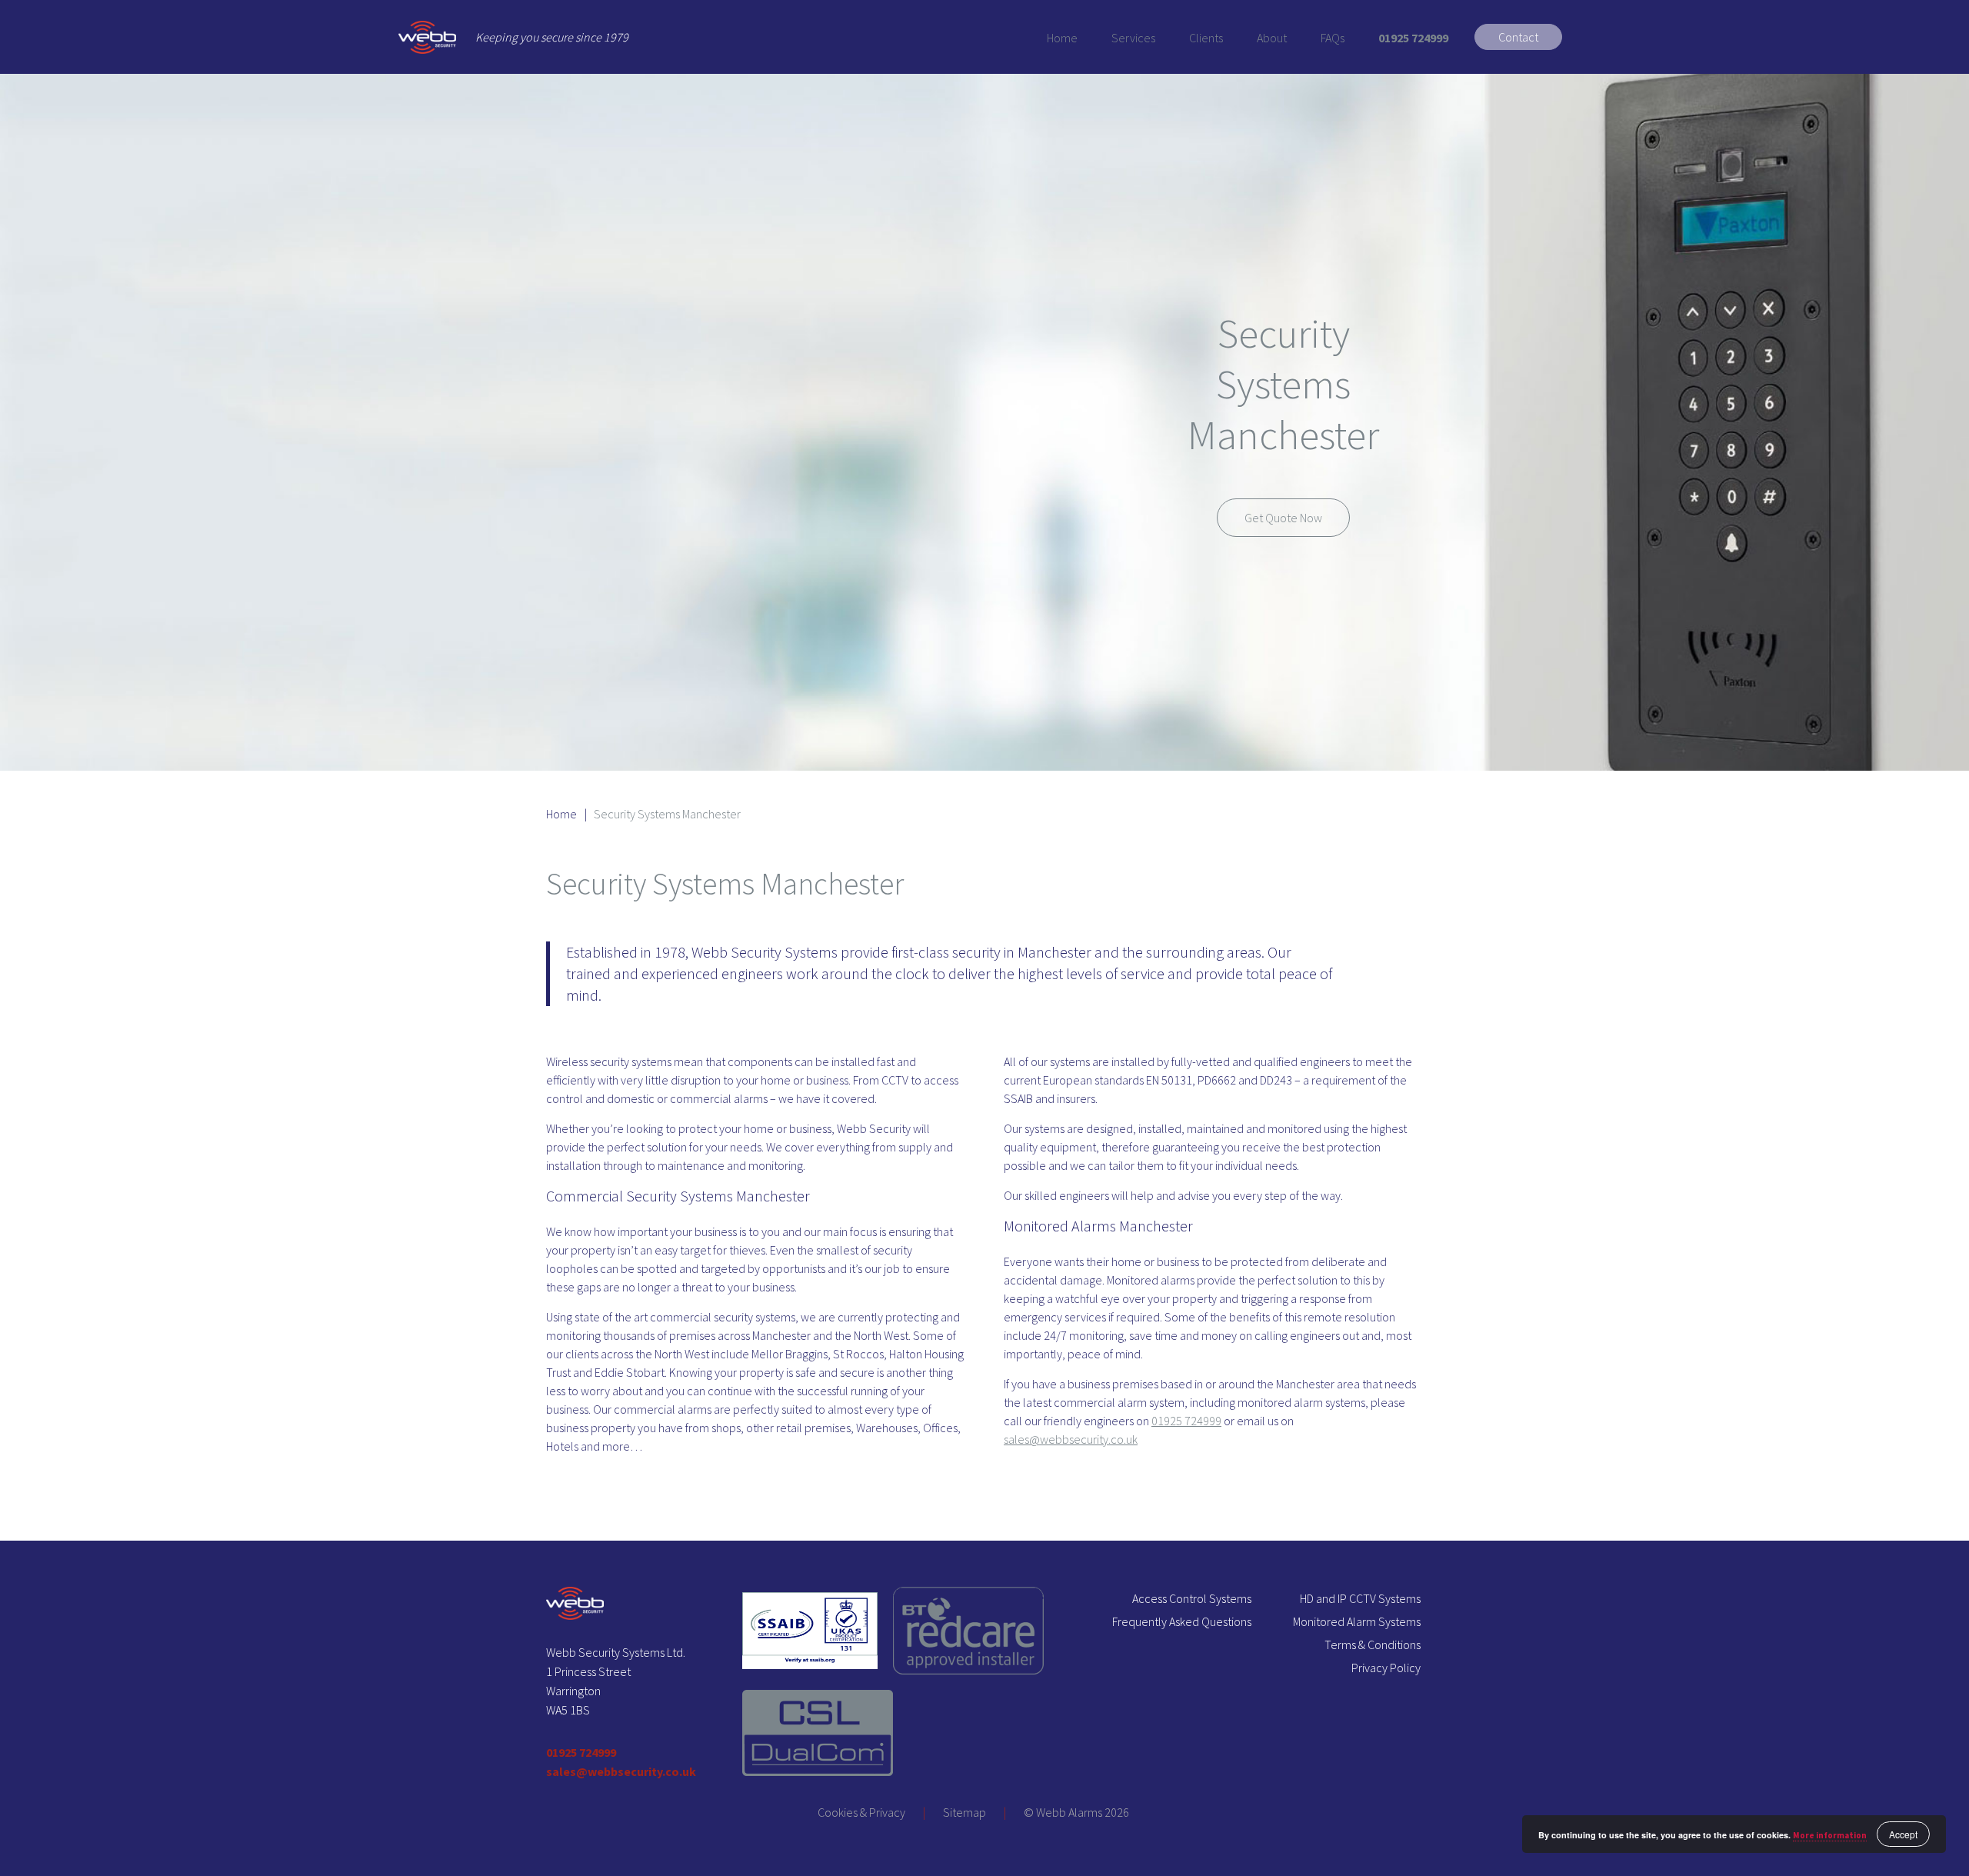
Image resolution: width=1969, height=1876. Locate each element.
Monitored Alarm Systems (1357, 1621)
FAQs (1333, 38)
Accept (1903, 1834)
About (1272, 38)
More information (1830, 1835)
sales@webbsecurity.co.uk (1071, 1439)
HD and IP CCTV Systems (1360, 1598)
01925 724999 (1413, 38)
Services (1133, 38)
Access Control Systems (1192, 1598)
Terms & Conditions (1373, 1644)
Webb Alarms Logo (427, 37)
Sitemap (965, 1812)
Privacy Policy (1386, 1668)
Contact (1518, 37)
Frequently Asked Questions (1182, 1621)
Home (1062, 38)
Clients (1206, 38)
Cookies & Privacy (861, 1812)
